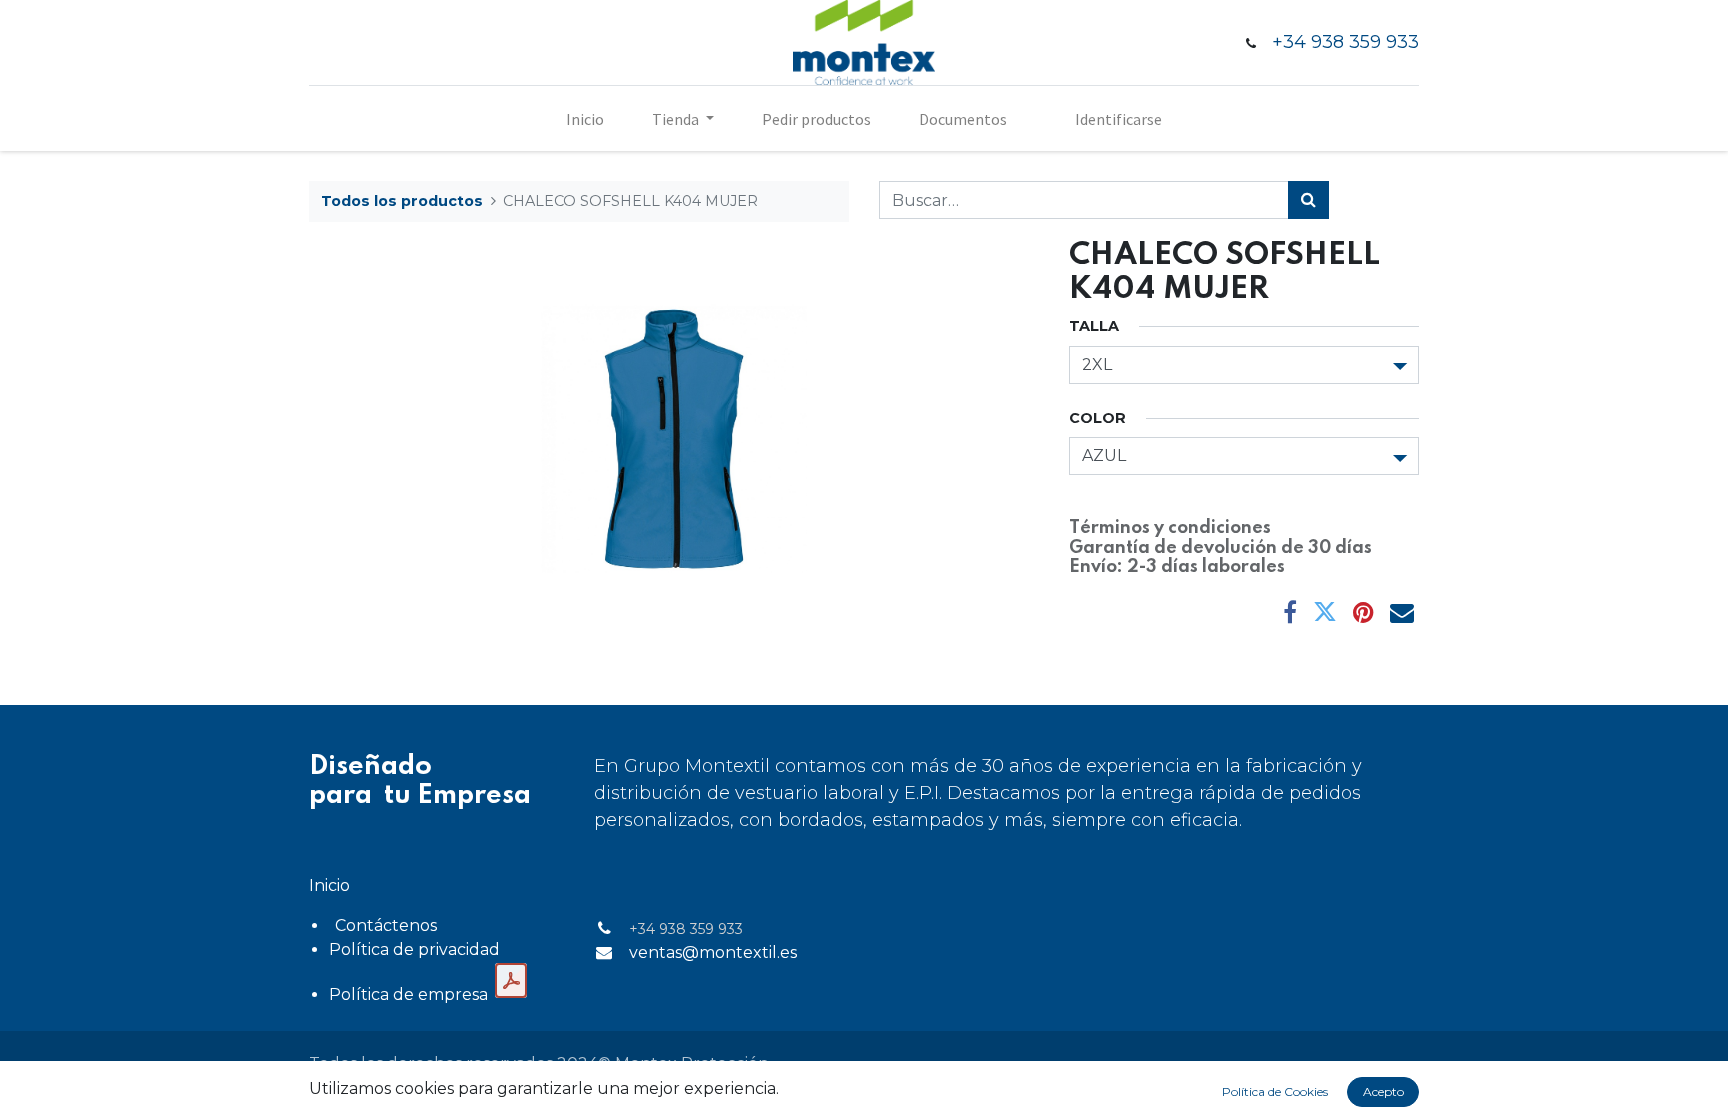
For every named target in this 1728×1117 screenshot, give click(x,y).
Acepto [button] (1383, 1091)
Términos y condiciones (1170, 528)
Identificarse (1118, 119)
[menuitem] (585, 119)
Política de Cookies (1275, 1091)
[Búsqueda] (1308, 200)
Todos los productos (402, 201)
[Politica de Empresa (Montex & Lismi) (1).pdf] (511, 981)
